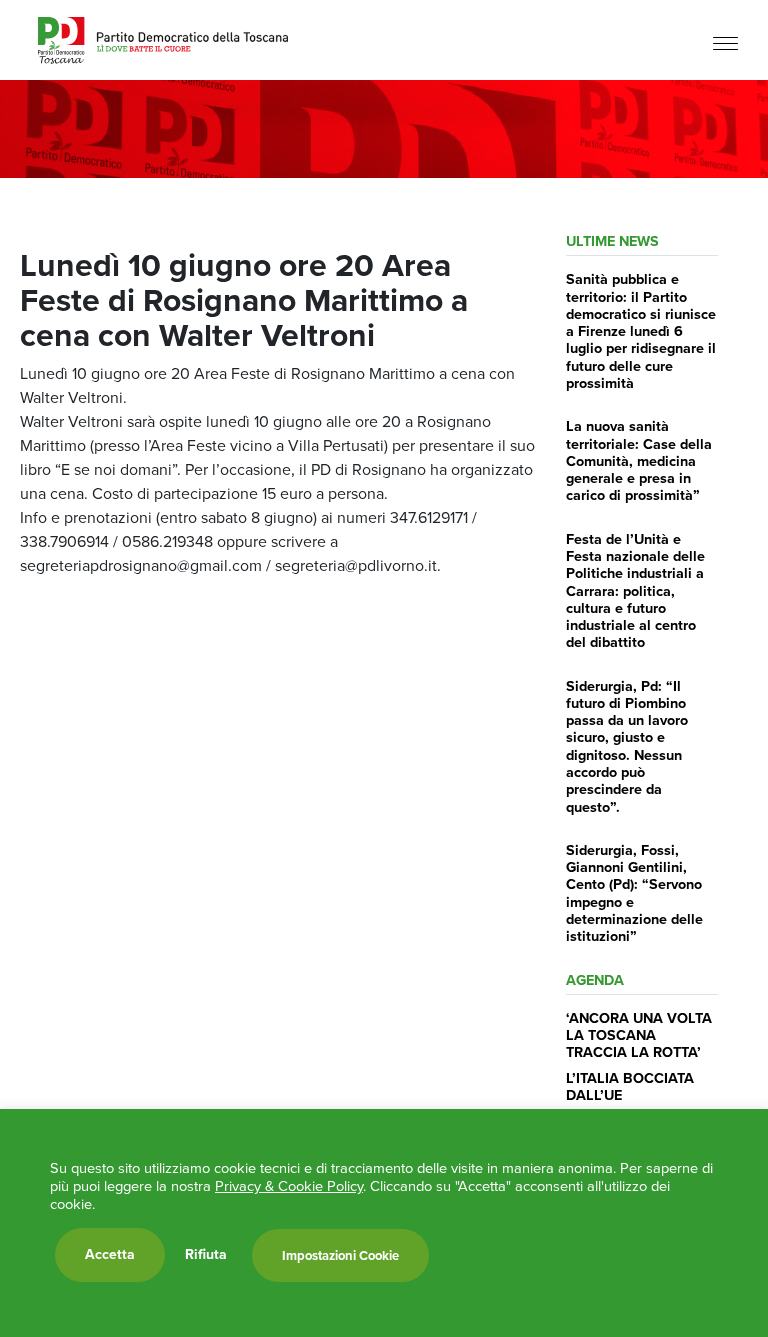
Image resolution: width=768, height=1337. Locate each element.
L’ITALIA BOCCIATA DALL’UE (630, 1086)
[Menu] (725, 42)
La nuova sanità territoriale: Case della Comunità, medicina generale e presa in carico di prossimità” (639, 460)
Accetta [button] (110, 1254)
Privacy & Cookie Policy (289, 1186)
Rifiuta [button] (206, 1255)
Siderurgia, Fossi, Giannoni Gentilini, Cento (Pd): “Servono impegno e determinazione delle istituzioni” (634, 893)
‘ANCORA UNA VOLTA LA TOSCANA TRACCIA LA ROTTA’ (639, 1035)
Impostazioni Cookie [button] (340, 1255)
